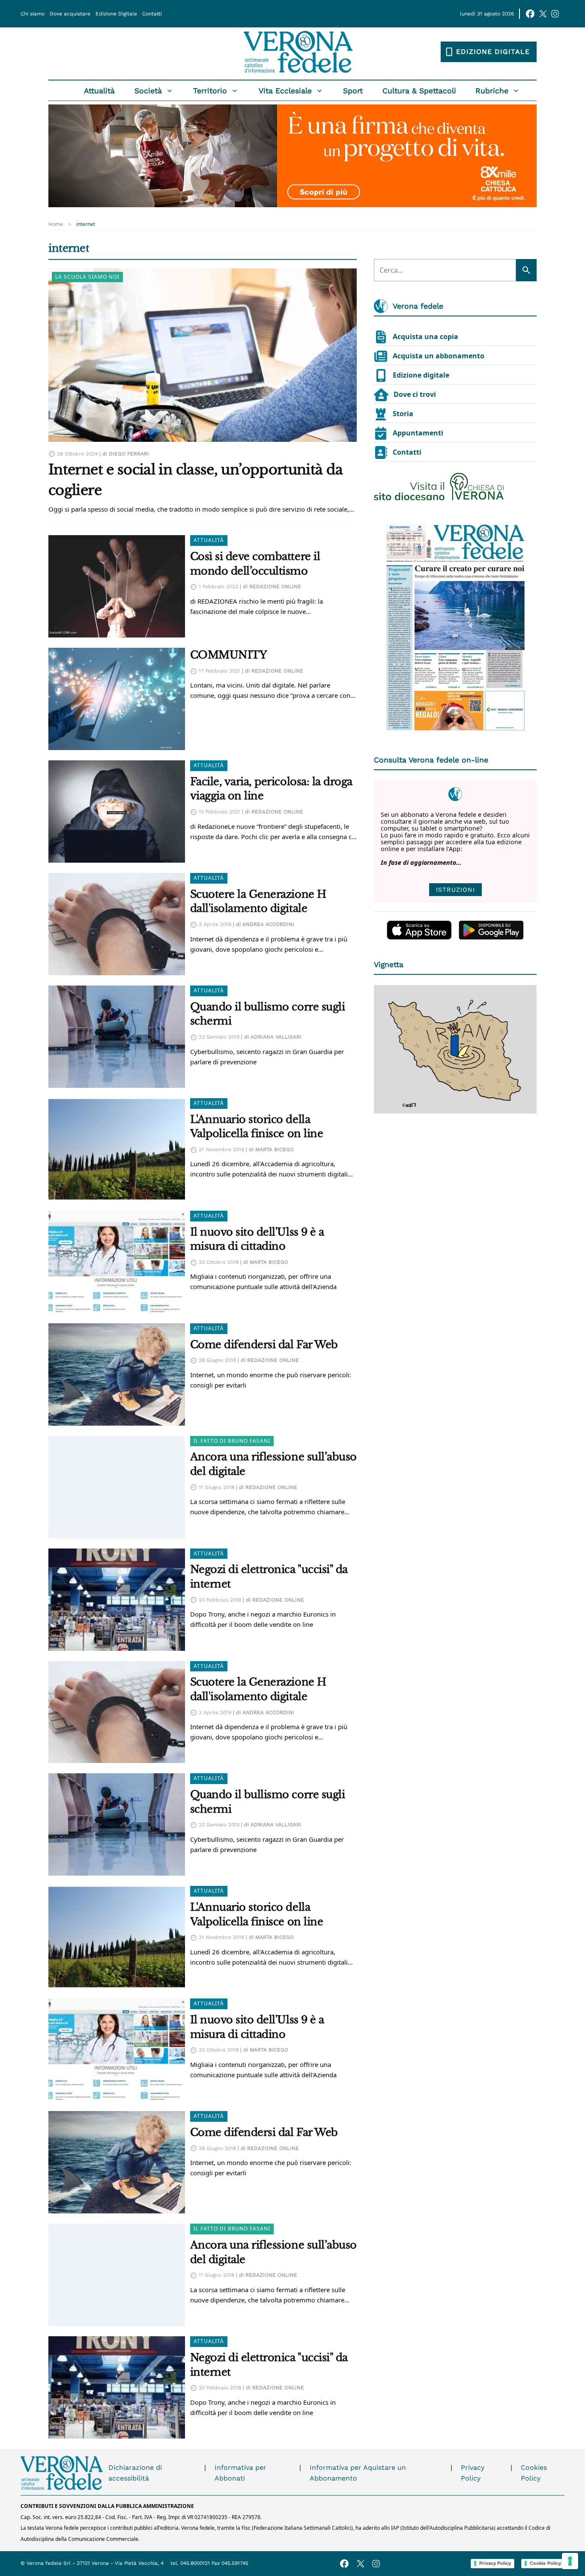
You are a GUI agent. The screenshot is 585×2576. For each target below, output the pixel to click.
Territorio (210, 91)
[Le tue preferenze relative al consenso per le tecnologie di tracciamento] (570, 2561)
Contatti (152, 14)
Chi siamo (33, 14)
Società (148, 91)
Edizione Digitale (116, 14)
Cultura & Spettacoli (419, 91)
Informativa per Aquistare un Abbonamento (358, 2473)
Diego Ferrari (129, 454)
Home (56, 224)
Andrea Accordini (268, 924)
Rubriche (492, 91)
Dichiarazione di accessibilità (135, 2473)
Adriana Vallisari (276, 1037)
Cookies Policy (534, 2473)
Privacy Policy (473, 2473)
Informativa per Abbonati (240, 2473)
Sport (353, 91)
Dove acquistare (70, 14)
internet (86, 224)
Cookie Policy (545, 2563)
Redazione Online (275, 587)
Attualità (99, 91)
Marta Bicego (275, 1150)
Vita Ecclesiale (285, 91)
